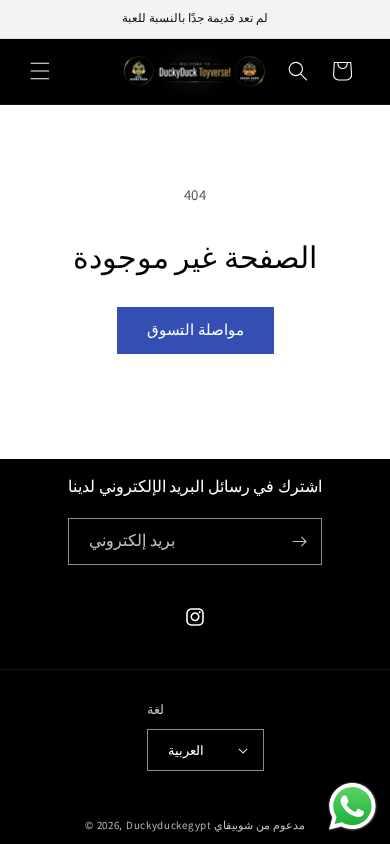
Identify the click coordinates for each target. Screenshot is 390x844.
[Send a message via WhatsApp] (352, 806)
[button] (40, 71)
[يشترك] (299, 541)
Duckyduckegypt (169, 825)
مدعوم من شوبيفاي (259, 825)
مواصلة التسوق (195, 329)
